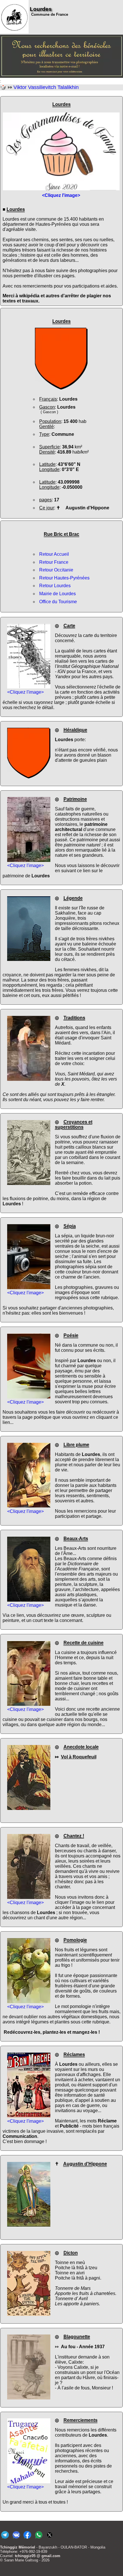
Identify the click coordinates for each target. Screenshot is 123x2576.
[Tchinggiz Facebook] (27, 2539)
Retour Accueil (54, 554)
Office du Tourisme (58, 602)
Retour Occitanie (56, 570)
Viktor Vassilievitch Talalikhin (46, 87)
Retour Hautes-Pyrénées (64, 578)
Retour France (54, 562)
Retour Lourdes (55, 586)
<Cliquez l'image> (25, 692)
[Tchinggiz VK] (16, 2539)
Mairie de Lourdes (57, 594)
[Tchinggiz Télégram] (5, 2539)
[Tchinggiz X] (50, 2539)
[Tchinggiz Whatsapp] (38, 2539)
